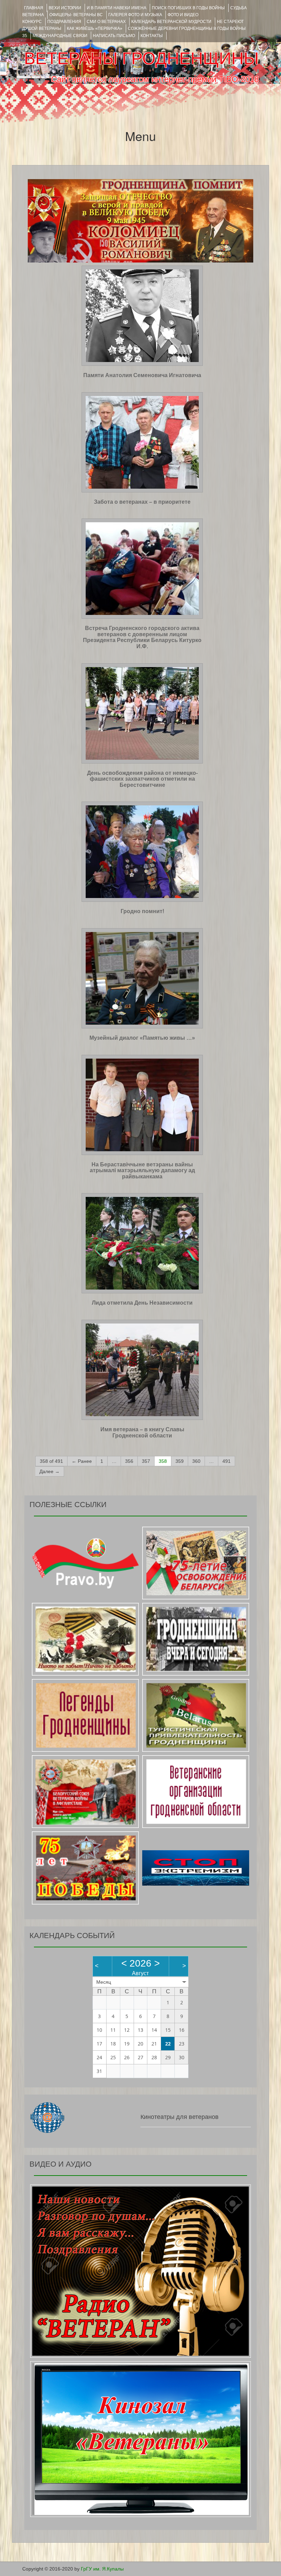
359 (180, 1461)
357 (146, 1461)
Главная (34, 8)
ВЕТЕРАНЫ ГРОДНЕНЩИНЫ (141, 58)
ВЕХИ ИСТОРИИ (65, 8)
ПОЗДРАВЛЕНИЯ (64, 22)
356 (129, 1461)
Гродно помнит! (142, 911)
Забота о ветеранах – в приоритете (142, 502)
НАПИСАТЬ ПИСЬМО (114, 36)
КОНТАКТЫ (152, 36)
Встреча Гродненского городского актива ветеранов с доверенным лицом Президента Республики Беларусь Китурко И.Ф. (142, 637)
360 (196, 1461)
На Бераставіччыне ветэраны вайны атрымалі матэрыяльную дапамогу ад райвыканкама (142, 1170)
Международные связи (60, 36)
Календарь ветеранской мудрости (171, 22)
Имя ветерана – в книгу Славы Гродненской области (142, 1432)
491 (227, 1461)
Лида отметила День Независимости (142, 1303)
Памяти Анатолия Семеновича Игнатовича (142, 375)
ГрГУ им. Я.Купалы (102, 2569)
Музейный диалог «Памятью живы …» (142, 1038)
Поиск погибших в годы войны (188, 8)
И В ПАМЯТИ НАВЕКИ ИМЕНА (117, 8)
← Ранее (82, 1461)
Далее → (50, 1471)
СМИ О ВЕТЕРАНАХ (106, 22)
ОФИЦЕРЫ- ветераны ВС (76, 15)
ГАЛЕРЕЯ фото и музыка (135, 15)
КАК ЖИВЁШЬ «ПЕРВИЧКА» (95, 28)
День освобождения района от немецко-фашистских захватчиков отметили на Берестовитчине (142, 779)
